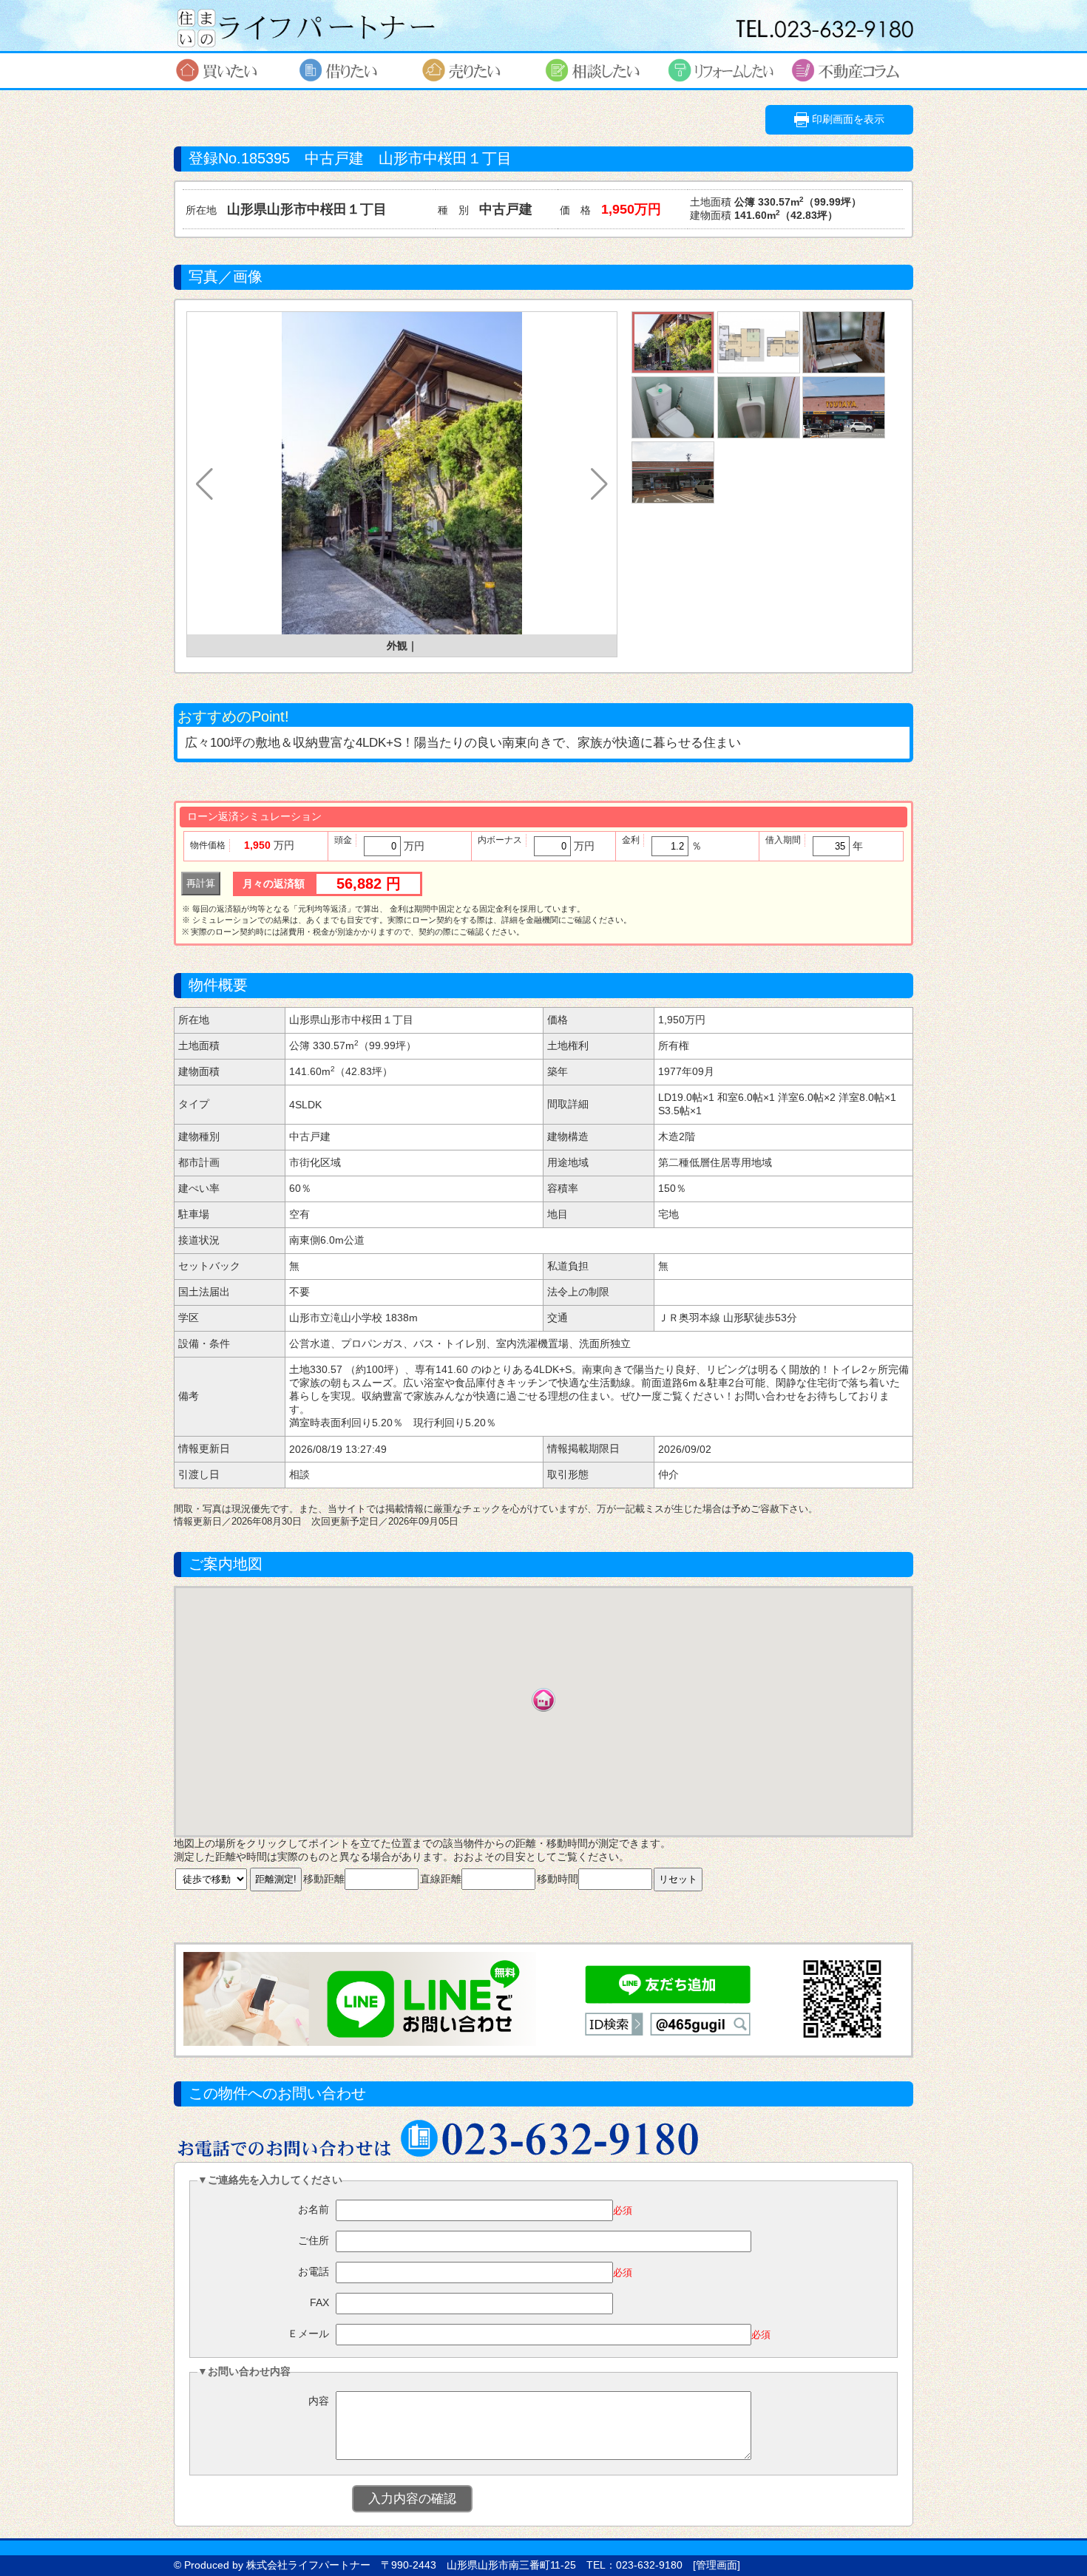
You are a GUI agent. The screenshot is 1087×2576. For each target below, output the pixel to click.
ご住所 (314, 2240)
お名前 (314, 2209)
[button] (204, 484)
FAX (319, 2302)
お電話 (314, 2271)
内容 (319, 2401)
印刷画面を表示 (847, 119)
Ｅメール (308, 2333)
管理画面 (717, 2565)
